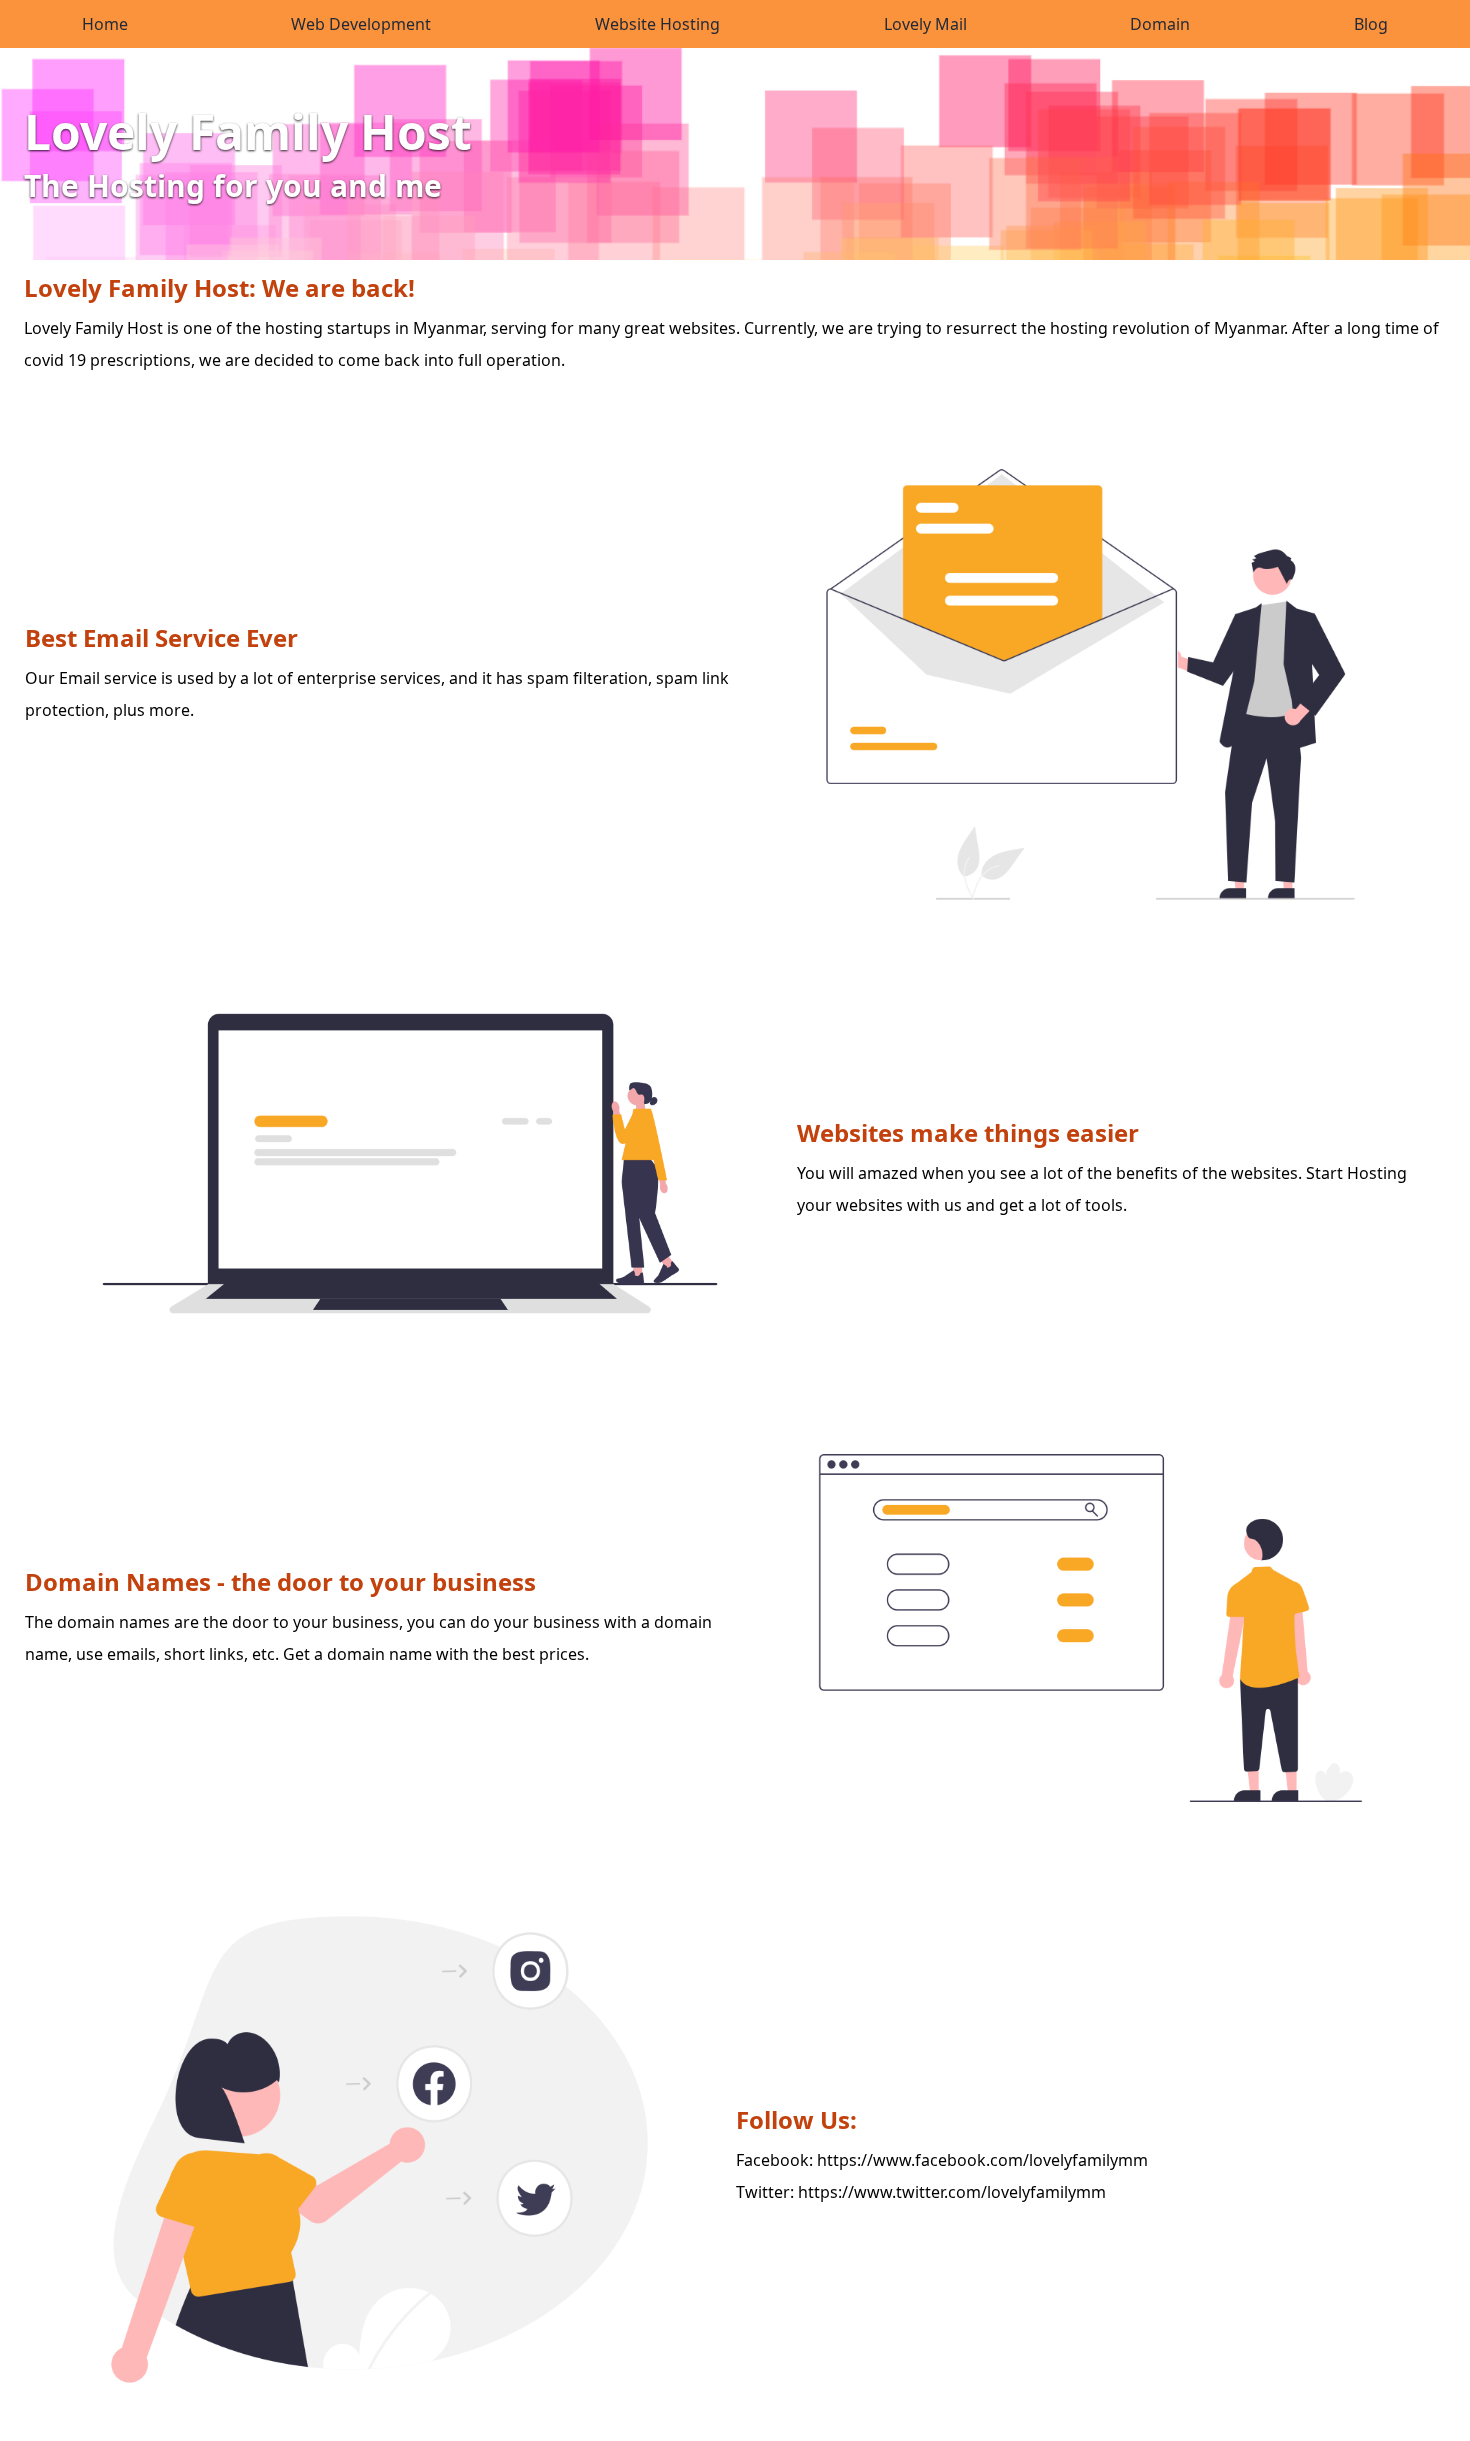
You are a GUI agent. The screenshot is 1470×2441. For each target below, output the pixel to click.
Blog (1371, 24)
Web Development (361, 24)
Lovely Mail (925, 24)
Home (105, 24)
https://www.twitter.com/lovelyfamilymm (952, 2192)
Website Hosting (657, 24)
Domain (1160, 24)
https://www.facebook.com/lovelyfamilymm (982, 2160)
